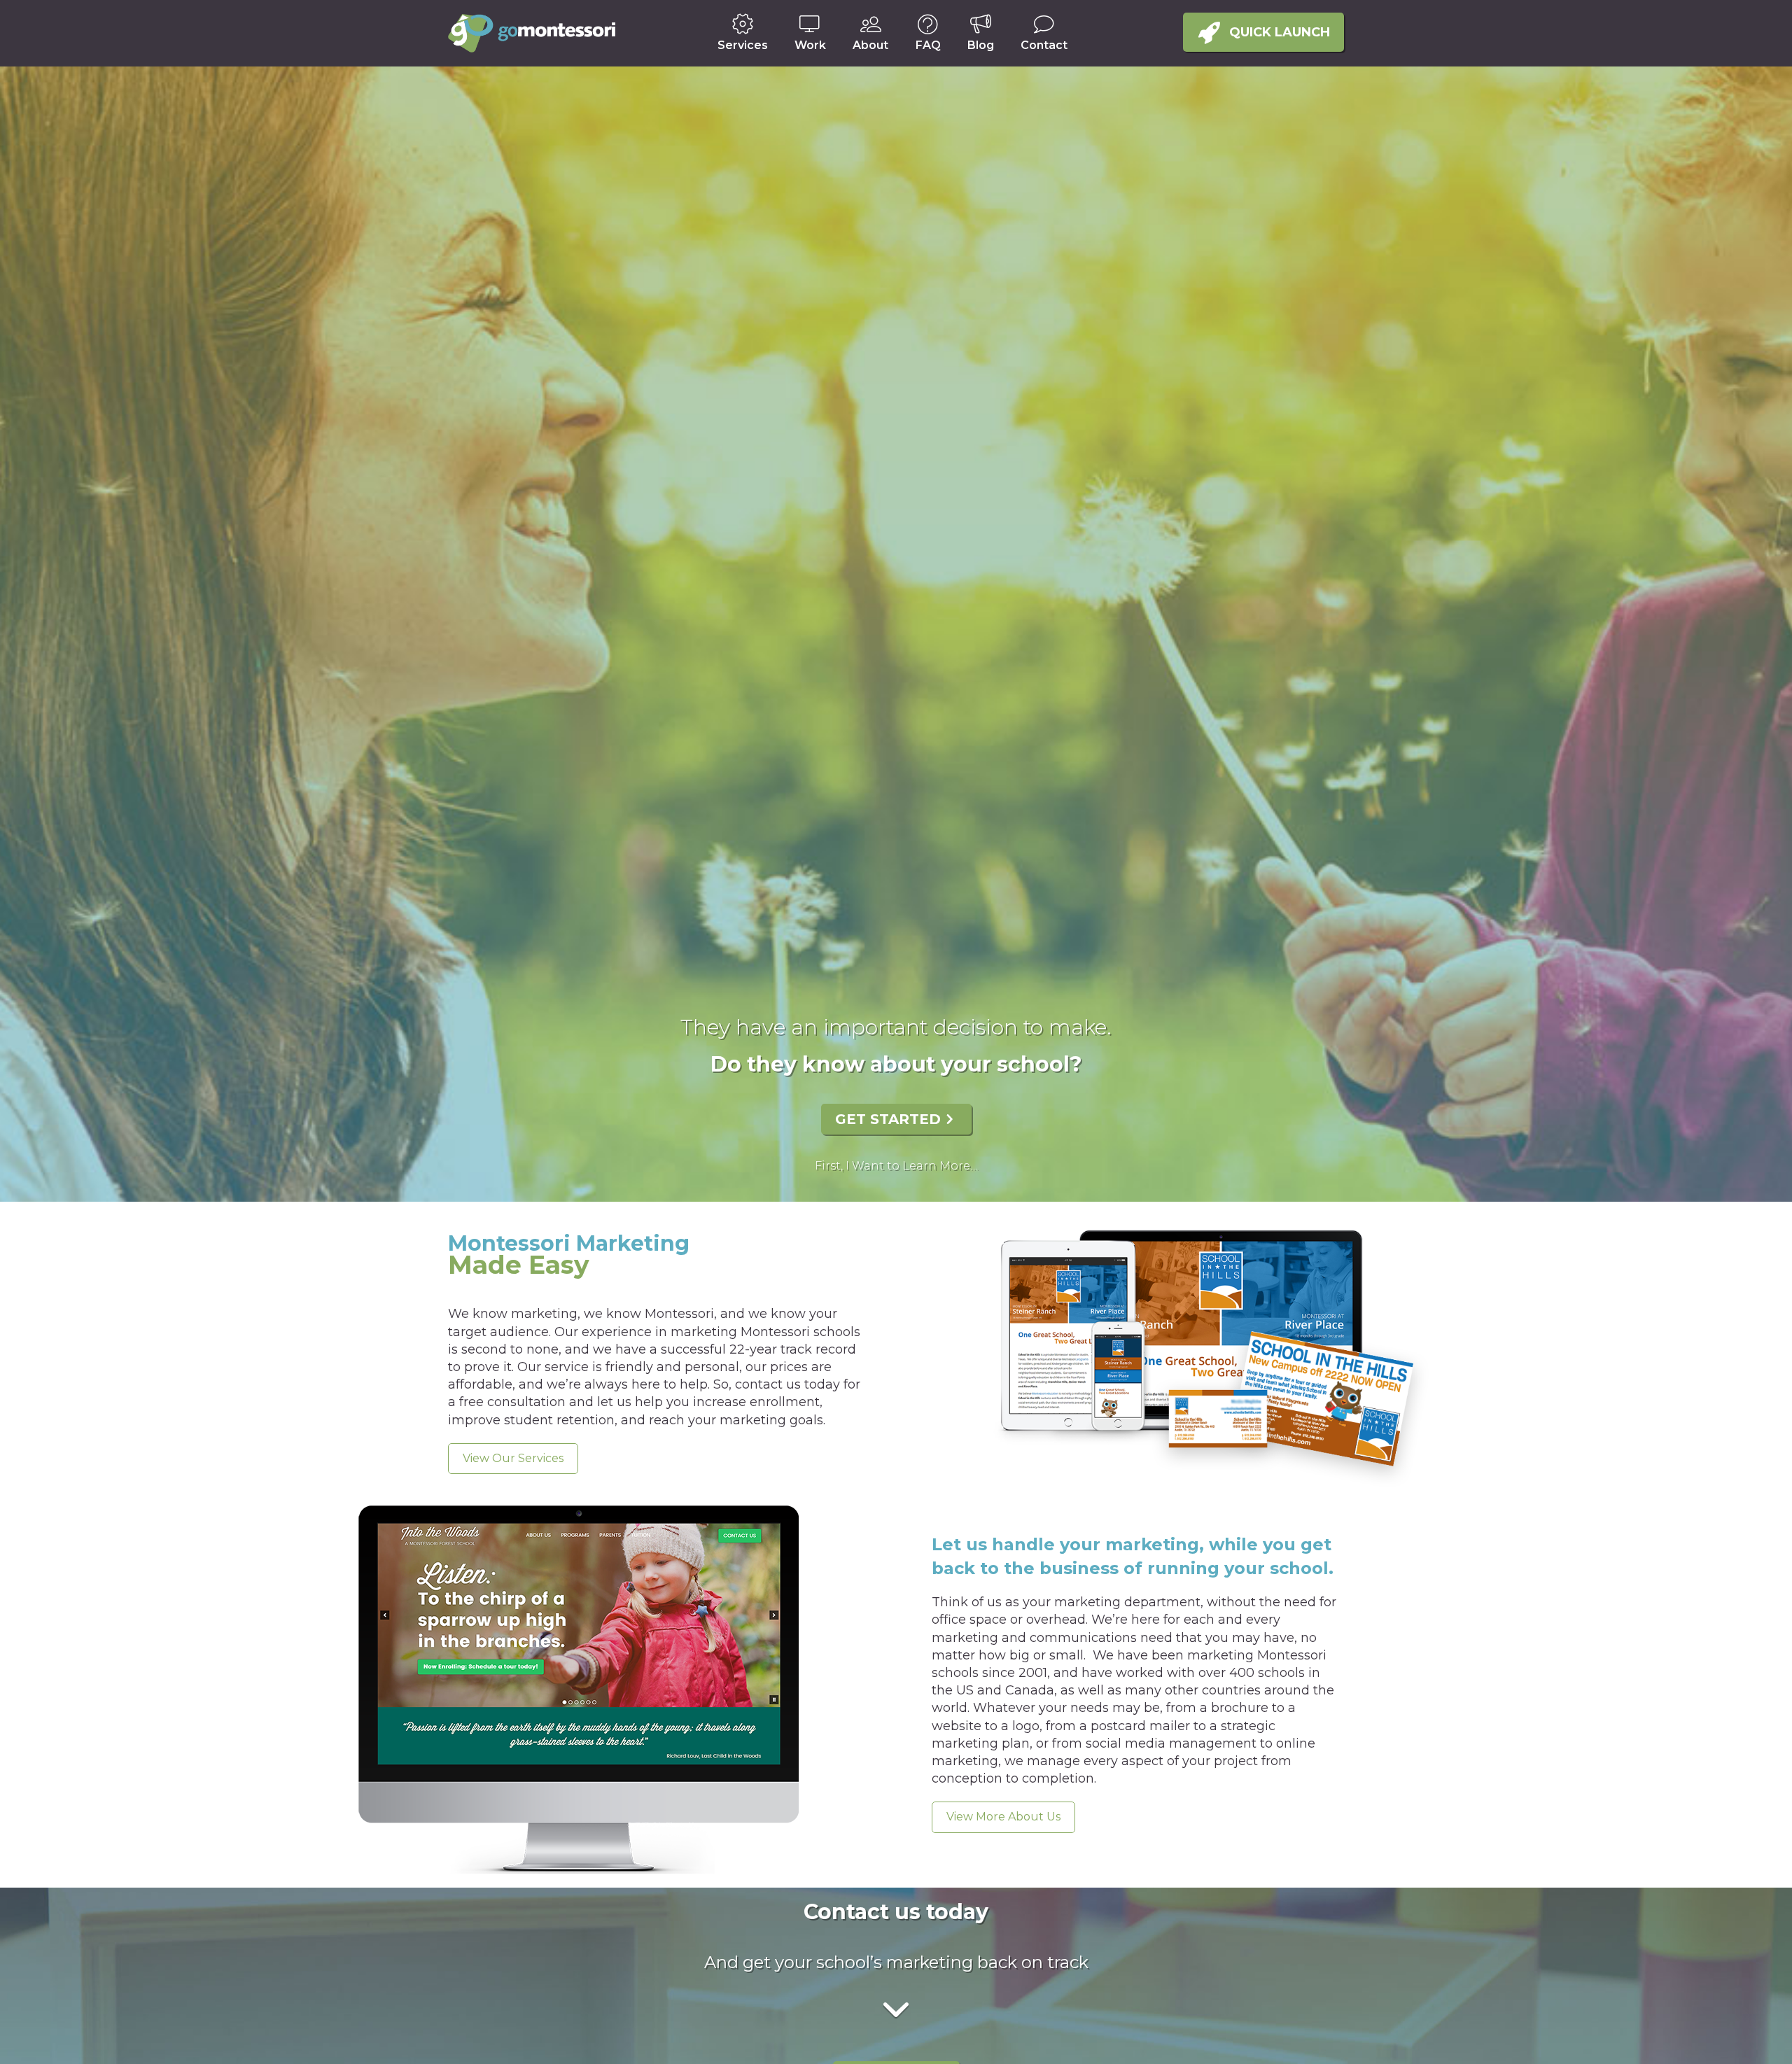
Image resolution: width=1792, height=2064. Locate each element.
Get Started (888, 1119)
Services (743, 45)
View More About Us (1003, 1817)
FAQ (928, 45)
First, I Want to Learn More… (896, 1166)
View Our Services (513, 1458)
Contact (1044, 45)
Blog (981, 45)
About (870, 45)
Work (810, 45)
